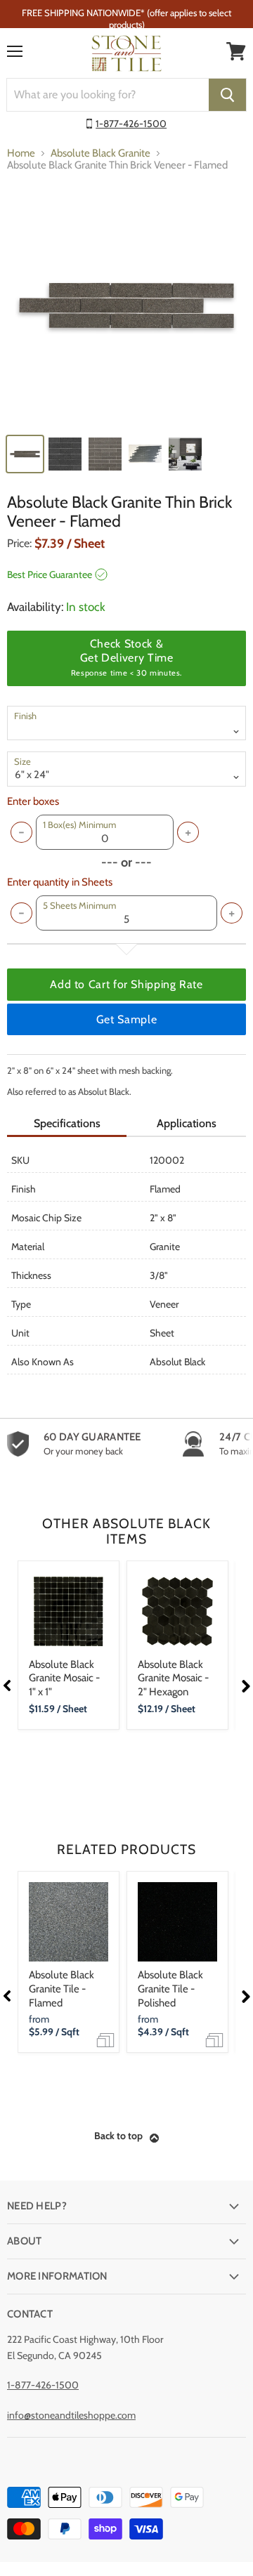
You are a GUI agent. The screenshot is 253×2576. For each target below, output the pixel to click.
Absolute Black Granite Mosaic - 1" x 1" (64, 1678)
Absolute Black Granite (100, 153)
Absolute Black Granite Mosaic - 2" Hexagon (173, 1678)
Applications (187, 1123)
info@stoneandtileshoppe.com (71, 2415)
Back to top (118, 2136)
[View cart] (236, 51)
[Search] (227, 95)
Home (21, 153)
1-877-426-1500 (131, 124)
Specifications (67, 1123)
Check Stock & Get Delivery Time (126, 657)
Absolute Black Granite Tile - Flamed (61, 1989)
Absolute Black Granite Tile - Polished (170, 1989)
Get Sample (126, 1019)
